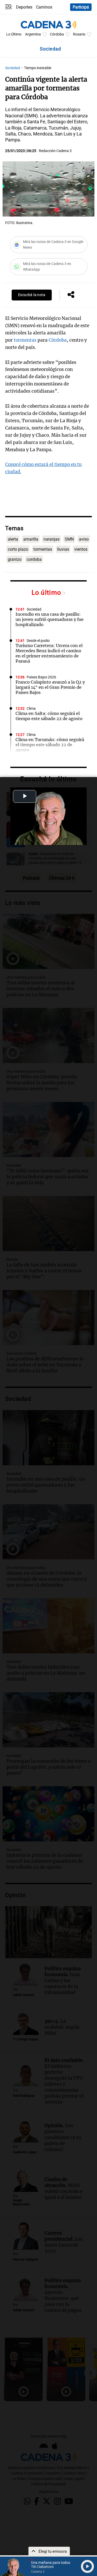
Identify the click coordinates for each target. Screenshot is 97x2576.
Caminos (44, 7)
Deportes (24, 7)
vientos (81, 549)
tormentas (25, 340)
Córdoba (57, 34)
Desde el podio (38, 641)
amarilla (31, 539)
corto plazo (18, 549)
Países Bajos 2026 (41, 677)
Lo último (47, 593)
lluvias (63, 549)
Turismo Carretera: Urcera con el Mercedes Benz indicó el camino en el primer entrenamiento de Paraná (49, 653)
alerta (13, 539)
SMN (69, 539)
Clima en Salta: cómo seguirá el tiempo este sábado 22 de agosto (49, 716)
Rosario (79, 34)
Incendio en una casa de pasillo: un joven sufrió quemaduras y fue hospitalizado (50, 619)
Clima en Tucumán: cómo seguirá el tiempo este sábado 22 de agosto (50, 745)
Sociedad (13, 68)
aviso (84, 539)
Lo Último (14, 34)
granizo (15, 559)
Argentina (33, 34)
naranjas (51, 539)
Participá (81, 7)
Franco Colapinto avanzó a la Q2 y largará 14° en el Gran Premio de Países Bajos (50, 687)
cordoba (34, 559)
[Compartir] (71, 295)
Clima (31, 709)
